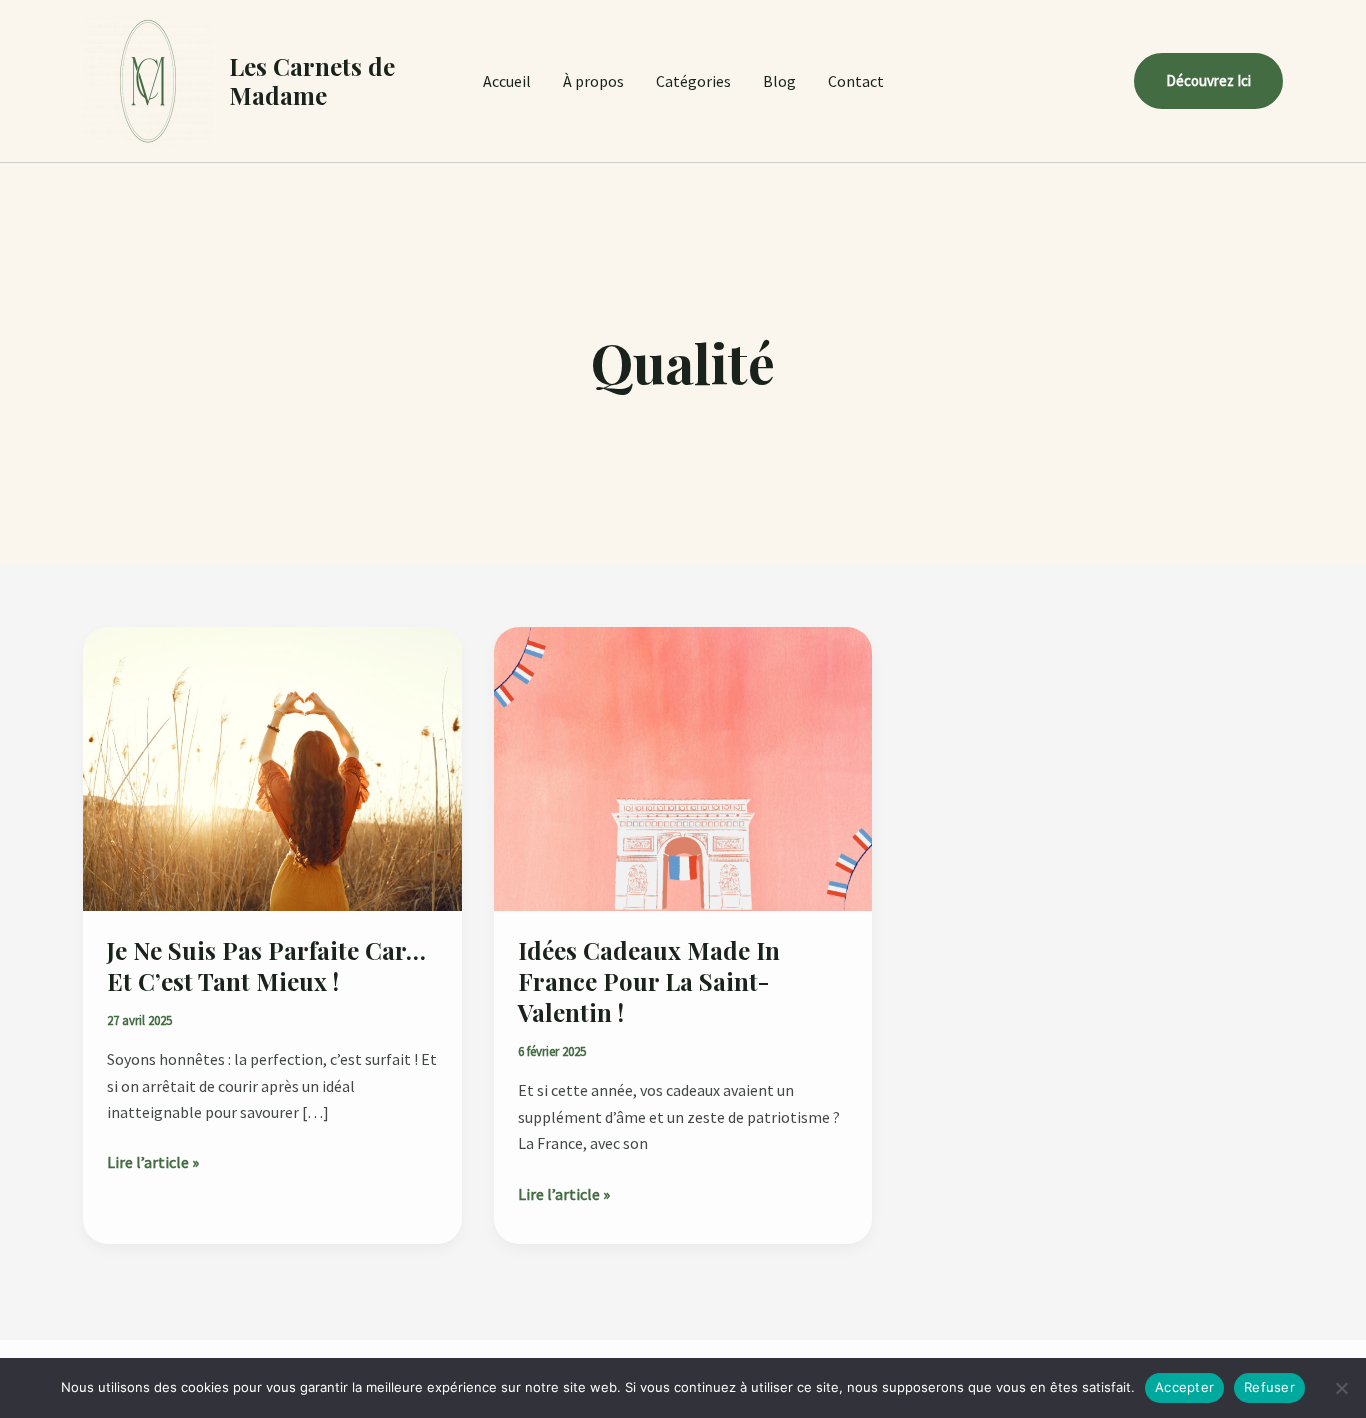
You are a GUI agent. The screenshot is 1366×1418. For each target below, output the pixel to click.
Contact (856, 81)
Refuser (1269, 1387)
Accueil (507, 81)
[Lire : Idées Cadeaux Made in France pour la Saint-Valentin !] (683, 767)
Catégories (693, 81)
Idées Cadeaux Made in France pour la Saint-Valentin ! (649, 981)
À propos (593, 81)
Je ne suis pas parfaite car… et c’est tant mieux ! (266, 965)
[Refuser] (1341, 1388)
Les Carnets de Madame (312, 80)
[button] (1208, 81)
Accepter (1184, 1387)
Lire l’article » (153, 1160)
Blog (779, 81)
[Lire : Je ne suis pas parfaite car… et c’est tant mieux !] (272, 767)
